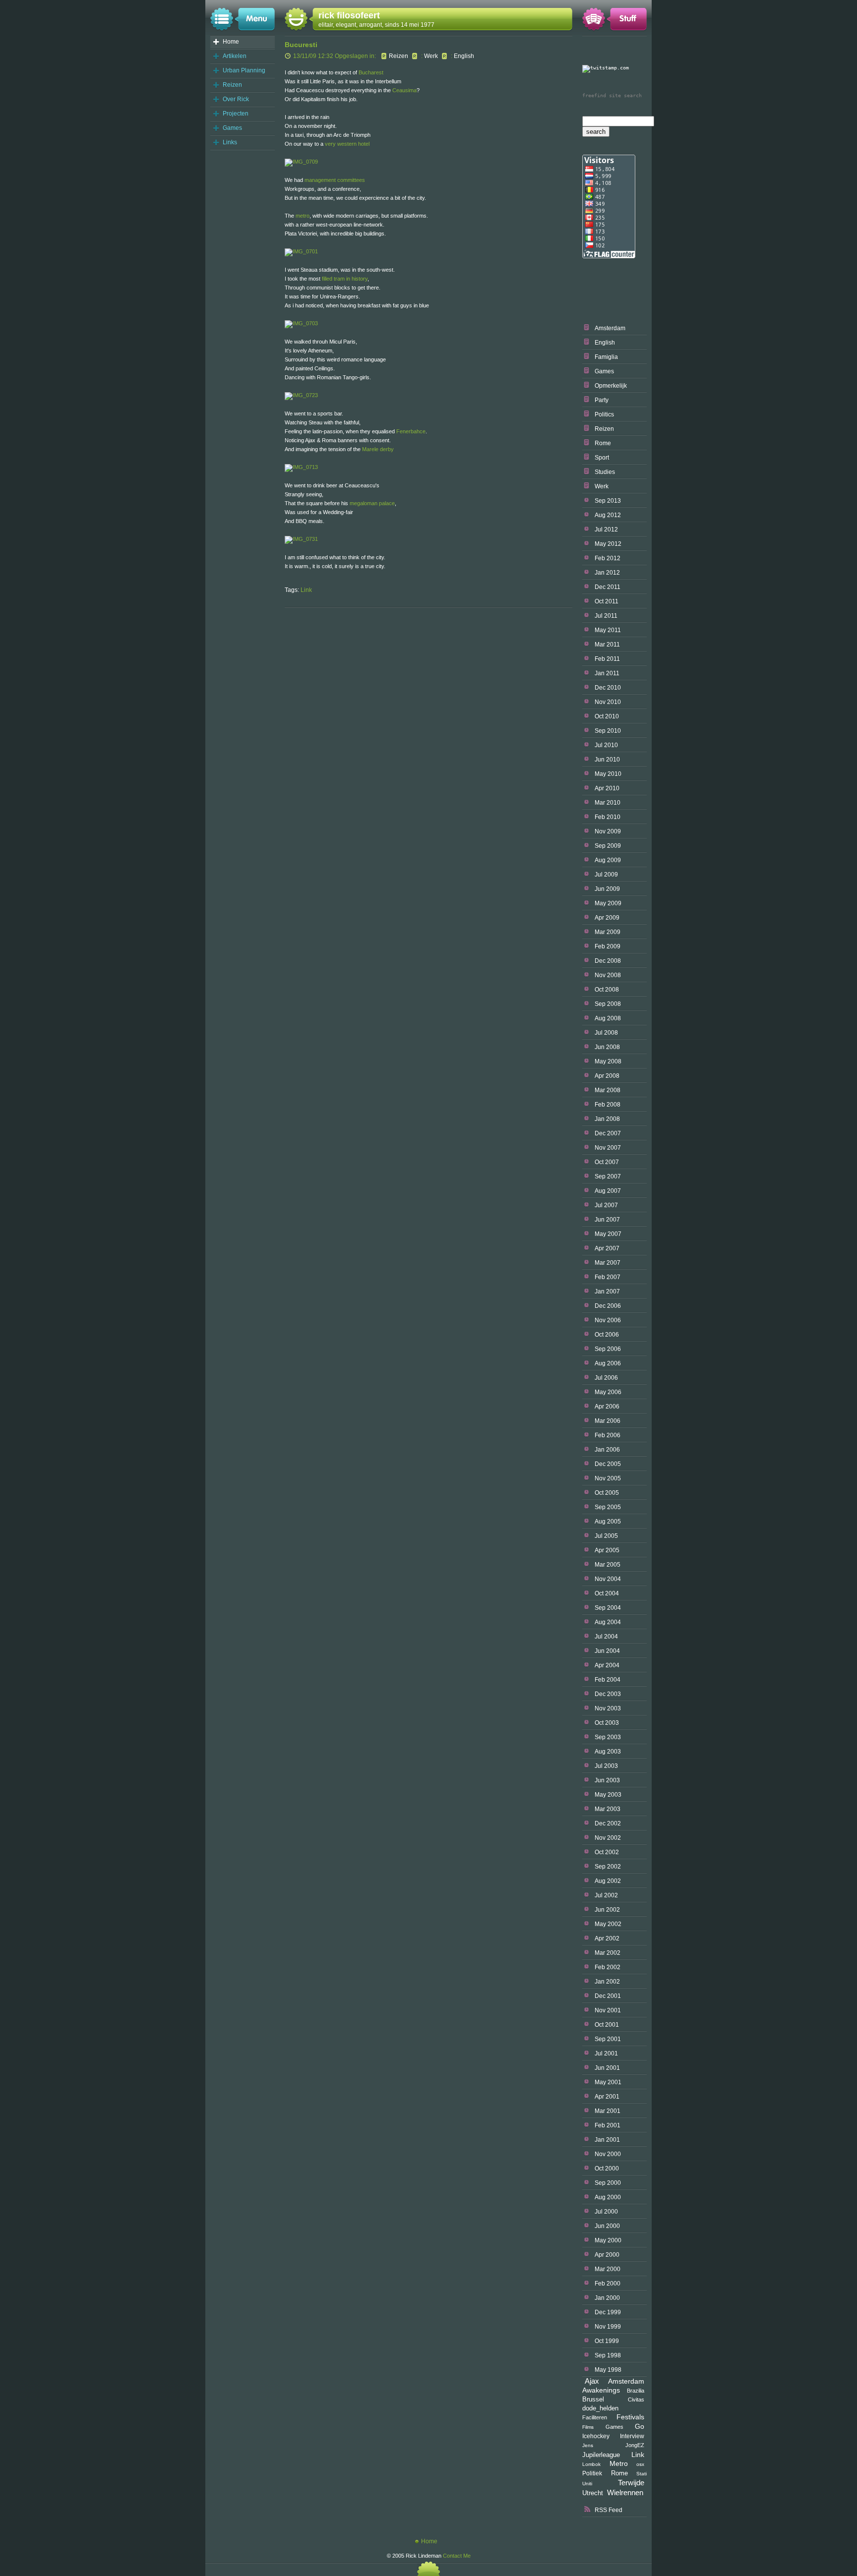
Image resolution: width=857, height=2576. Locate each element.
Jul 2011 (606, 616)
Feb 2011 (607, 659)
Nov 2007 (608, 1148)
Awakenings (601, 2390)
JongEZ (635, 2445)
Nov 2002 (608, 1838)
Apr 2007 (607, 1248)
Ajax (592, 2381)
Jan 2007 (607, 1291)
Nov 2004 (608, 1579)
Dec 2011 (608, 587)
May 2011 (608, 630)
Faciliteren (595, 2417)
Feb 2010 (608, 817)
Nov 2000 (608, 2154)
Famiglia (606, 357)
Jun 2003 (607, 1780)
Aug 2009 (608, 860)
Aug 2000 (608, 2197)
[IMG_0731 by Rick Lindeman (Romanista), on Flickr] (301, 539)
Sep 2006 (608, 1349)
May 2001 (608, 2082)
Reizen (232, 85)
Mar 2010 (608, 803)
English (605, 343)
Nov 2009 (608, 831)
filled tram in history (345, 279)
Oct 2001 (607, 2025)
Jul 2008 (606, 1033)
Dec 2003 (608, 1694)
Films (588, 2427)
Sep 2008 (608, 1004)
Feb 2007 (608, 1277)
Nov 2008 (608, 975)
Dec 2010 (608, 688)
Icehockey (596, 2436)
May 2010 (608, 774)
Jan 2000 (607, 2298)
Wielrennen (625, 2492)
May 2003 (608, 1795)
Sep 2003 (608, 1737)
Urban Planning (244, 70)
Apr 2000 (607, 2255)
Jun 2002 (607, 1910)
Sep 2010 (608, 731)
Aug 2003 (608, 1752)
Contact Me (457, 2556)
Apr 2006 (607, 1406)
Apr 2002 (607, 1938)
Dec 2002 (608, 1823)
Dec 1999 (608, 2312)
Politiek (592, 2473)
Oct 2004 (607, 1593)
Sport (602, 458)
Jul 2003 (606, 1766)
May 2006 (608, 1392)
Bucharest (371, 72)
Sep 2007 (608, 1176)
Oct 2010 (607, 716)
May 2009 (608, 903)
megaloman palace (372, 503)
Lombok (591, 2464)
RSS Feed (609, 2510)
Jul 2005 (606, 1536)
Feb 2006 (608, 1435)
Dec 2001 (608, 1996)
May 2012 (608, 544)
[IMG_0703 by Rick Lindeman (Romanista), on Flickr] (301, 323)
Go (640, 2426)
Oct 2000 (607, 2168)
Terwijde (631, 2483)
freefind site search (612, 95)
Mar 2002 (608, 1953)
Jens (588, 2445)
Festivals (630, 2417)
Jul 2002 (606, 1895)
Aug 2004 (608, 1622)
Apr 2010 (607, 788)
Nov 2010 (608, 702)
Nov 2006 (608, 1320)
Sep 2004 (608, 1608)
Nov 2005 (608, 1478)
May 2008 (608, 1061)
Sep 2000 (608, 2183)
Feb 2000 (608, 2283)
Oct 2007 (607, 1162)
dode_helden (600, 2408)
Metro (619, 2464)
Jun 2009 (607, 889)
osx (640, 2464)
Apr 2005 (607, 1550)
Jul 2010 (606, 745)
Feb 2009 (608, 946)
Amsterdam (610, 328)
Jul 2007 (606, 1205)
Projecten (236, 114)
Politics (604, 414)
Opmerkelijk (611, 386)
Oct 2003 (607, 1723)
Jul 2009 (606, 875)
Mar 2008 (608, 1090)
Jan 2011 (607, 673)
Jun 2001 (607, 2068)
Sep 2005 (608, 1507)
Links (230, 142)
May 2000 (608, 2240)
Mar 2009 (608, 932)
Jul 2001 (606, 2053)
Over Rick (236, 99)
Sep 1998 (608, 2355)
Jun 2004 (607, 1651)
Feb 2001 (608, 2125)
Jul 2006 (606, 1378)
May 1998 (608, 2370)
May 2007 (608, 1234)
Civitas (636, 2400)
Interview (632, 2436)
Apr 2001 (607, 2097)
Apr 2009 (607, 918)
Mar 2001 (608, 2111)
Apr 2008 (607, 1076)
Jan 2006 (607, 1450)
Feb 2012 (608, 558)
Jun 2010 (607, 760)
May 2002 (608, 1924)
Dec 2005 (608, 1464)
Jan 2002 (607, 1982)
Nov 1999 (608, 2327)
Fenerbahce (411, 431)
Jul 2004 (606, 1637)
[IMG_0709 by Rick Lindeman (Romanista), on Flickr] (301, 162)
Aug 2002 (608, 1881)
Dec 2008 (608, 961)
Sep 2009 (608, 846)
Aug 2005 (608, 1522)
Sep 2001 (608, 2039)
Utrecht (593, 2493)
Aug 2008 (608, 1018)
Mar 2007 (608, 1263)
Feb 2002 (608, 1967)
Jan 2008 (607, 1119)
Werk (602, 486)
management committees (335, 180)
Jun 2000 (607, 2226)
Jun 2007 (607, 1220)
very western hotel (347, 144)
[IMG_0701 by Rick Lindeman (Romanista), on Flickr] (301, 251)
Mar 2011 (607, 644)
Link (638, 2455)
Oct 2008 (607, 990)
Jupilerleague (601, 2455)
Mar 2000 (608, 2269)
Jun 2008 (607, 1047)
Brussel (593, 2400)
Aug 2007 (608, 1191)
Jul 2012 (606, 529)
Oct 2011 (607, 601)
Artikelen (235, 56)
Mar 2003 (608, 1809)
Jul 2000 (606, 2212)
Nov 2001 (608, 2010)
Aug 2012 (608, 515)
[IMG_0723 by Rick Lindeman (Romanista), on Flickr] (301, 395)
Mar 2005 (608, 1565)
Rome (603, 443)
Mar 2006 (608, 1421)
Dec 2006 (608, 1306)
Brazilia (636, 2391)
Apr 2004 (607, 1665)
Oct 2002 (607, 1852)
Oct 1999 (607, 2341)
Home (231, 42)
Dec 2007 (608, 1133)
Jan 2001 (607, 2140)
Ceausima (404, 90)
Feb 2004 (608, 1680)
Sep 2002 (608, 1867)
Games (232, 128)
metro (303, 216)
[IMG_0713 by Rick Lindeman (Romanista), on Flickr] (301, 467)
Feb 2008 (608, 1105)
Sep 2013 (608, 501)
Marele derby (378, 449)
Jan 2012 (607, 573)
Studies (605, 472)
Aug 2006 (608, 1363)
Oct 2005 (607, 1493)
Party (602, 400)
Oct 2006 (607, 1335)
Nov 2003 (608, 1708)
